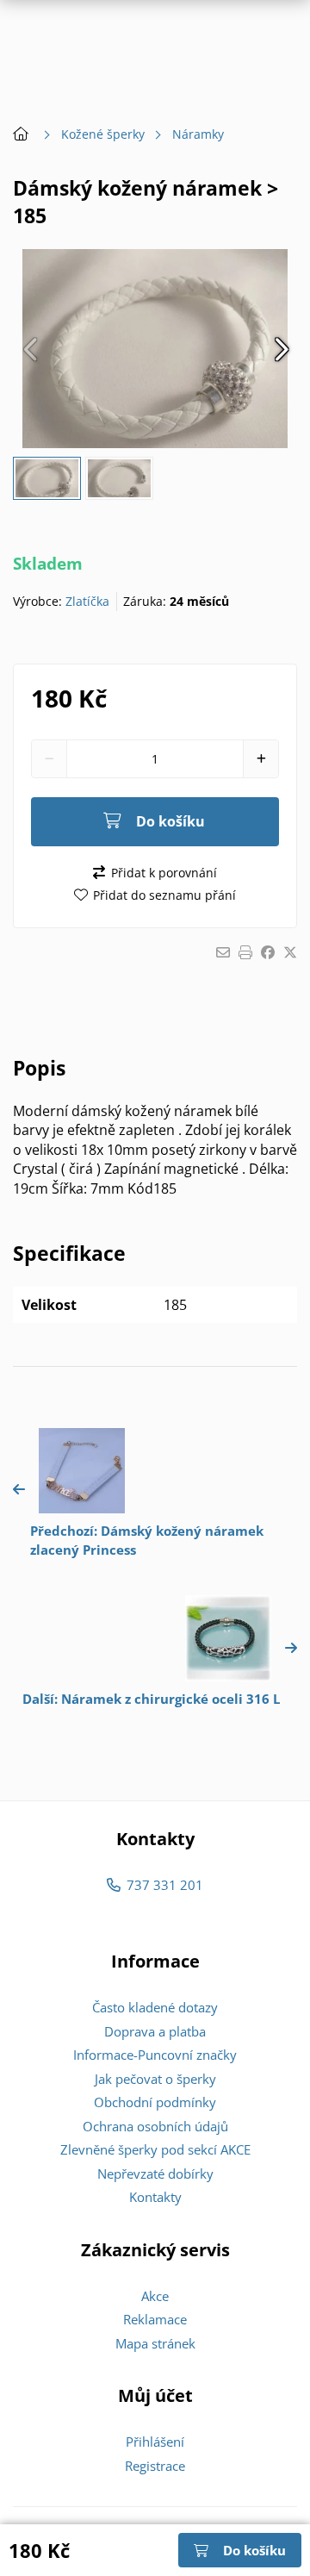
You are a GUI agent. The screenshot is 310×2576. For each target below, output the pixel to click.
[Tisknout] (245, 952)
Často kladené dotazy (155, 2007)
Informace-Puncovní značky (155, 2055)
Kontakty (155, 2197)
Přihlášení (155, 2442)
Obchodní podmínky (155, 2102)
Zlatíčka (87, 601)
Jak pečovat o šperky (155, 2079)
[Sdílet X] (290, 952)
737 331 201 (164, 1885)
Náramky (198, 134)
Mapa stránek (155, 2343)
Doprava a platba (155, 2031)
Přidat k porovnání (164, 873)
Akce (155, 2296)
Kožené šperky (103, 134)
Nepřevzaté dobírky (155, 2174)
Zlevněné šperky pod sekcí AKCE (155, 2149)
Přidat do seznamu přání (164, 895)
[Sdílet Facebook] (268, 952)
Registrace (155, 2466)
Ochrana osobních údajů (155, 2126)
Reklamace (155, 2319)
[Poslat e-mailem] (223, 952)
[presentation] (30, 349)
